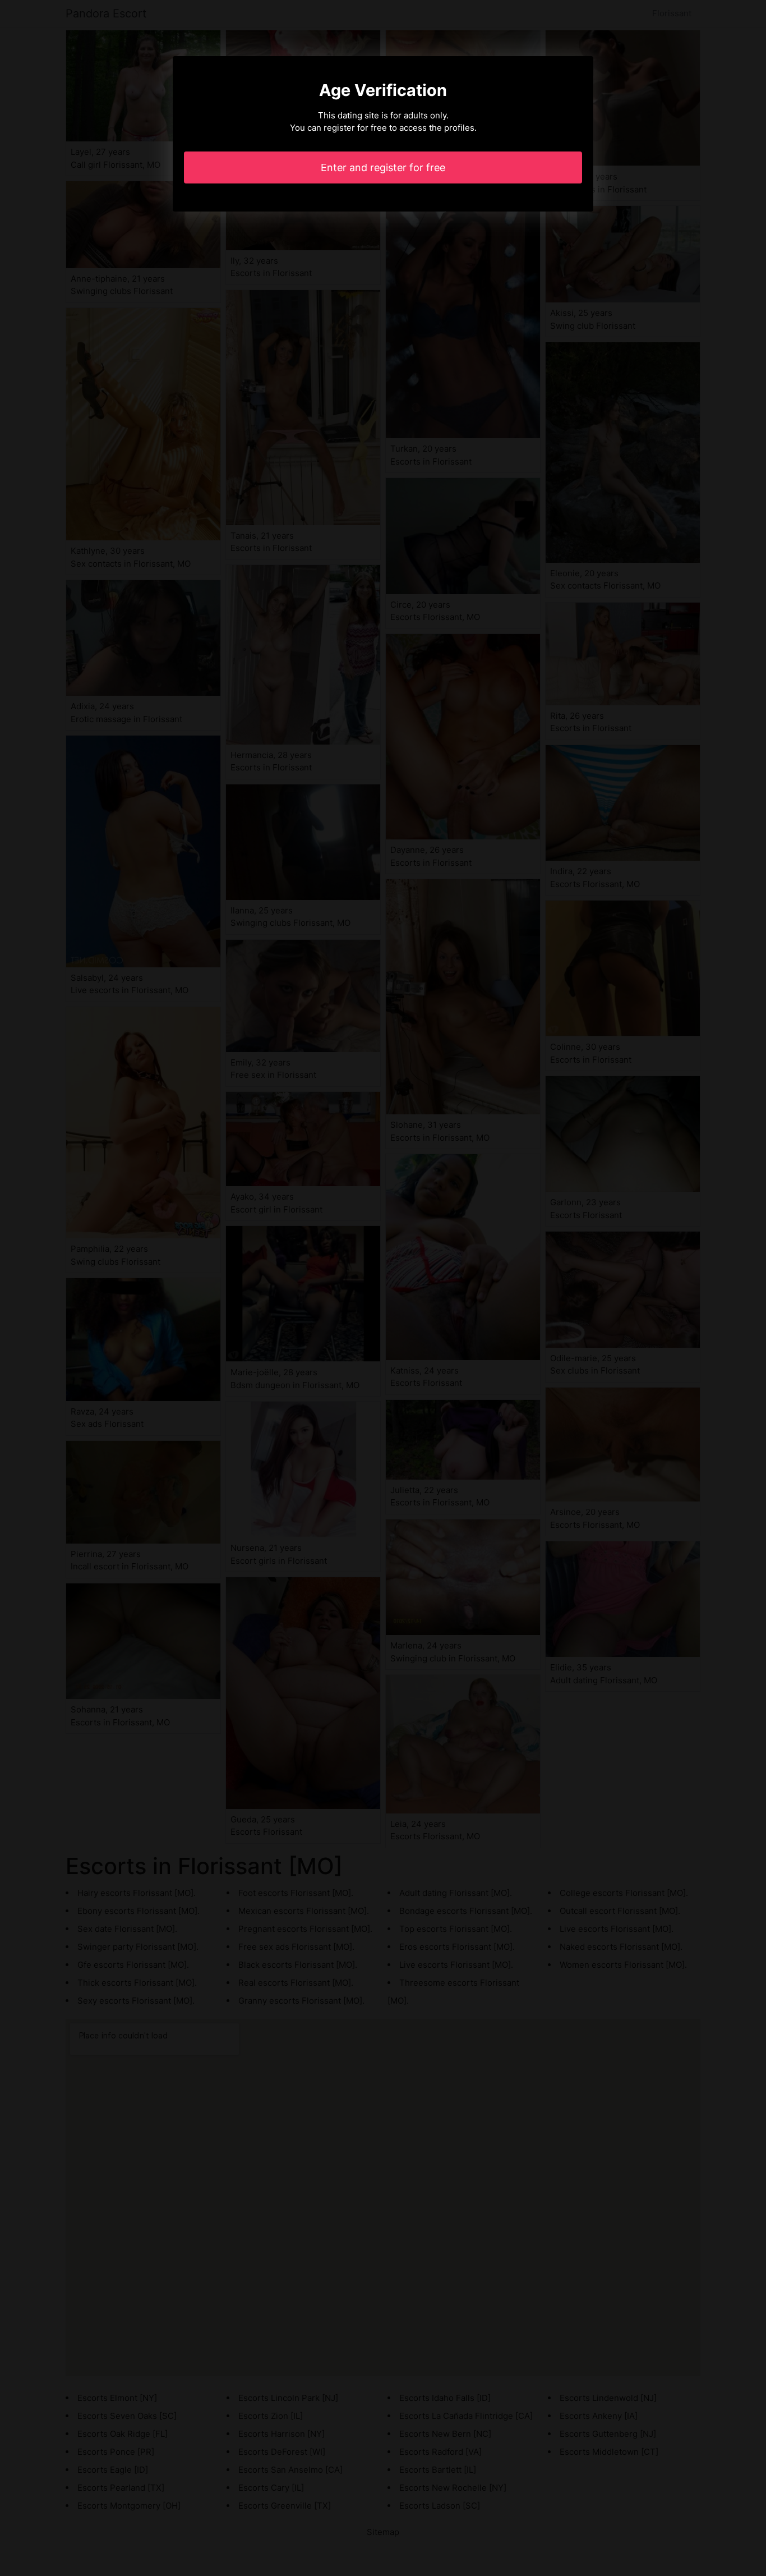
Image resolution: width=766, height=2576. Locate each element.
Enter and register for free (383, 167)
